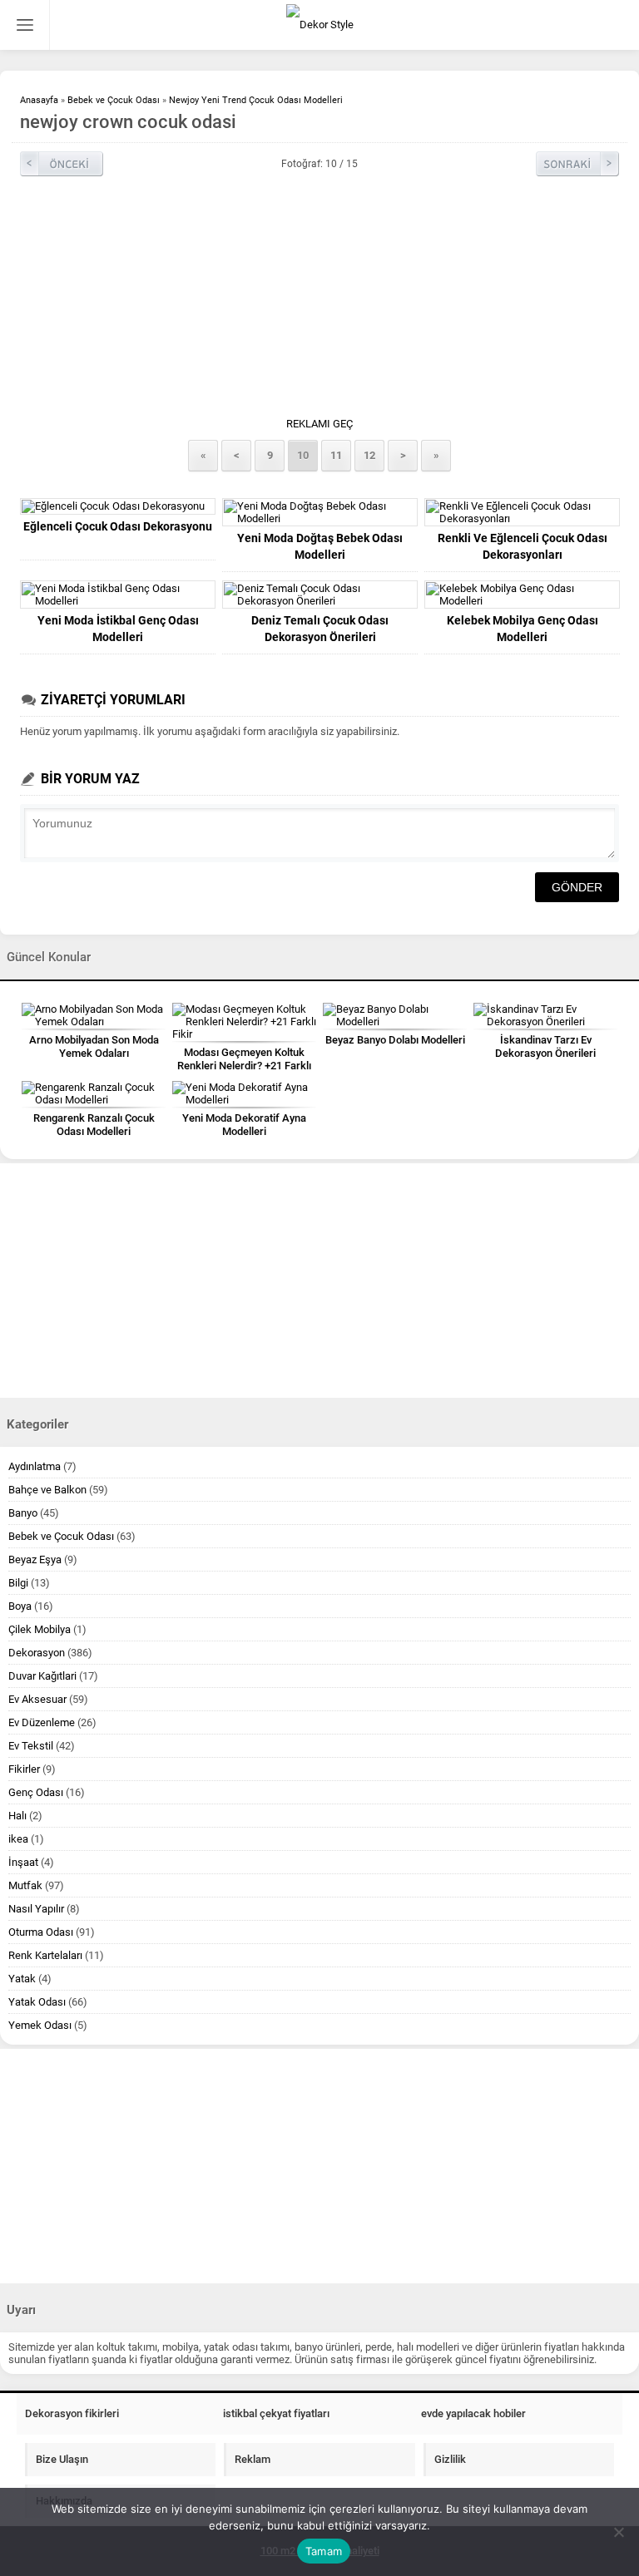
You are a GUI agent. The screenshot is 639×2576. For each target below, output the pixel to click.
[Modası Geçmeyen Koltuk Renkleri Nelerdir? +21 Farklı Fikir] (244, 1022)
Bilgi (18, 1583)
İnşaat (23, 1862)
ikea (18, 1839)
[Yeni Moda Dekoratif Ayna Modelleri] (244, 1093)
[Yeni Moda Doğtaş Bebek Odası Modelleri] (320, 512)
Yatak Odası (37, 2002)
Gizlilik (450, 2459)
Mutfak (25, 1885)
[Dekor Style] (320, 25)
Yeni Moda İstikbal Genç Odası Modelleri (118, 629)
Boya (20, 1606)
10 (303, 455)
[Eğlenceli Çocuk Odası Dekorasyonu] (118, 506)
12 (369, 455)
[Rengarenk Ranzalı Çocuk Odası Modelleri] (94, 1093)
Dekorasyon (37, 1653)
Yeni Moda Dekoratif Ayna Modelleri (244, 1125)
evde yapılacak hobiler (473, 2413)
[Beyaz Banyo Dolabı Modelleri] (395, 1015)
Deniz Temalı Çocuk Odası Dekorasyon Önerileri (320, 629)
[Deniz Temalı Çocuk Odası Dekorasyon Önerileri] (320, 595)
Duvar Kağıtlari (42, 1676)
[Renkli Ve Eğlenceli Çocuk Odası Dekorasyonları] (522, 512)
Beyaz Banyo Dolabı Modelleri (395, 1040)
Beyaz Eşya (35, 1559)
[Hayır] (618, 2532)
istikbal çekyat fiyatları (276, 2413)
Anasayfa (39, 100)
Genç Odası (36, 1792)
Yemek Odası (40, 2025)
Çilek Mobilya (40, 1629)
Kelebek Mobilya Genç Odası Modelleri (523, 629)
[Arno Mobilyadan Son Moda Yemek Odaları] (94, 1015)
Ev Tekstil (31, 1746)
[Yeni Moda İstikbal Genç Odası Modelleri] (118, 595)
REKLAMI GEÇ (319, 424)
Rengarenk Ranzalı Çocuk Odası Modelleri (94, 1125)
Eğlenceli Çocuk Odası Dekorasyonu (118, 526)
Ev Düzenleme (42, 1722)
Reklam (253, 2459)
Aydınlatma (35, 1466)
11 (336, 455)
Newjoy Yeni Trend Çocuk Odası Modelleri (256, 100)
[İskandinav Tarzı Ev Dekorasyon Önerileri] (545, 1015)
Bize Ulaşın (62, 2459)
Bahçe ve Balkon (47, 1490)
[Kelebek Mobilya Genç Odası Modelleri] (522, 595)
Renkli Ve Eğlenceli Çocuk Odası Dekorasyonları (523, 546)
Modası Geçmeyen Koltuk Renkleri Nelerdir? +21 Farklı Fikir (244, 1066)
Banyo (23, 1513)
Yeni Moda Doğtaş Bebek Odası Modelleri (320, 546)
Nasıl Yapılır (36, 1909)
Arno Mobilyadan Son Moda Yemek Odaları (94, 1046)
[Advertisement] (319, 301)
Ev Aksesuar (37, 1699)
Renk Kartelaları (45, 1955)
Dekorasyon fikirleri (72, 2413)
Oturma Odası (41, 1932)
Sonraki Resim (577, 164)
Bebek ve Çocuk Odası (114, 100)
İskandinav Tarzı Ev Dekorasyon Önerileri (545, 1046)
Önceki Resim (62, 164)
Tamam (324, 2551)
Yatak (22, 1979)
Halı (17, 1816)
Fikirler (24, 1769)
